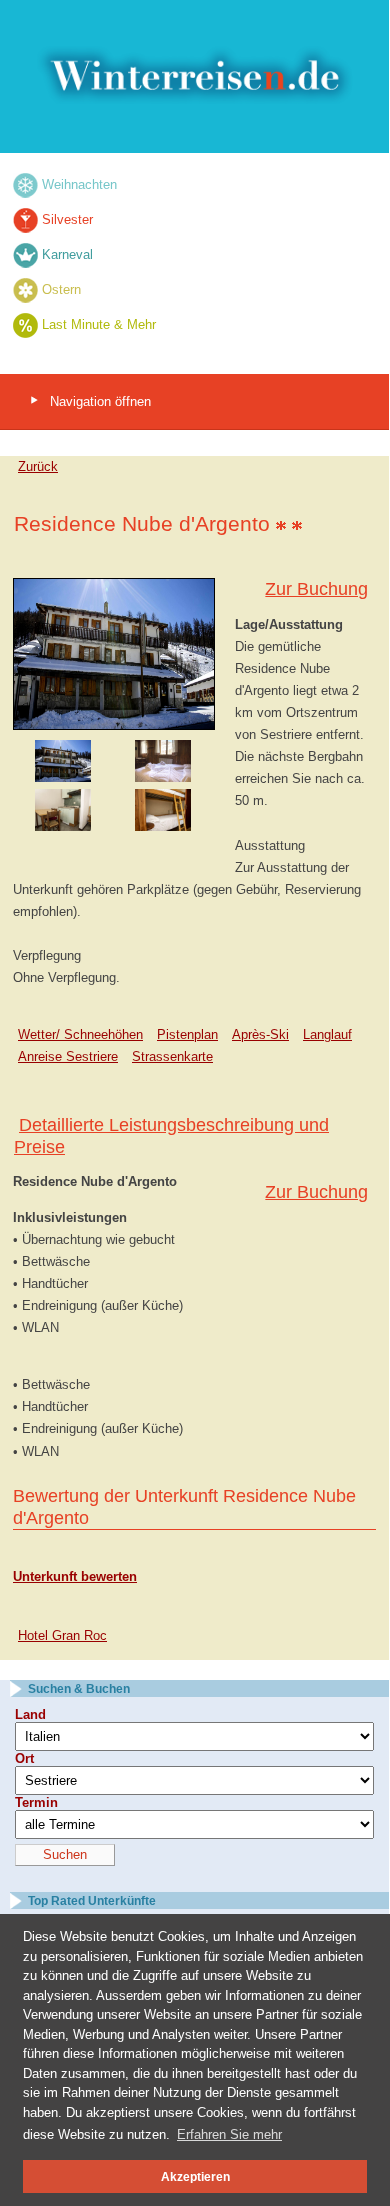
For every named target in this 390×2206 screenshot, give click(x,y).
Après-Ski (260, 1034)
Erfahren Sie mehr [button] (229, 2134)
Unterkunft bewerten (75, 1576)
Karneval (67, 254)
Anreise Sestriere (68, 1056)
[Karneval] (25, 254)
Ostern (61, 289)
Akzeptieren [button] (195, 2176)
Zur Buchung (316, 589)
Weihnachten (79, 184)
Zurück (38, 466)
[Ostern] (25, 289)
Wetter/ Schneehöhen (80, 1034)
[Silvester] (25, 219)
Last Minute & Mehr (99, 324)
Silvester (67, 219)
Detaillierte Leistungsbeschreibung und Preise (171, 1136)
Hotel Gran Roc (62, 1635)
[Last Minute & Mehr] (25, 324)
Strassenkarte (172, 1056)
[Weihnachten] (25, 184)
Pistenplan (187, 1034)
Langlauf (327, 1034)
